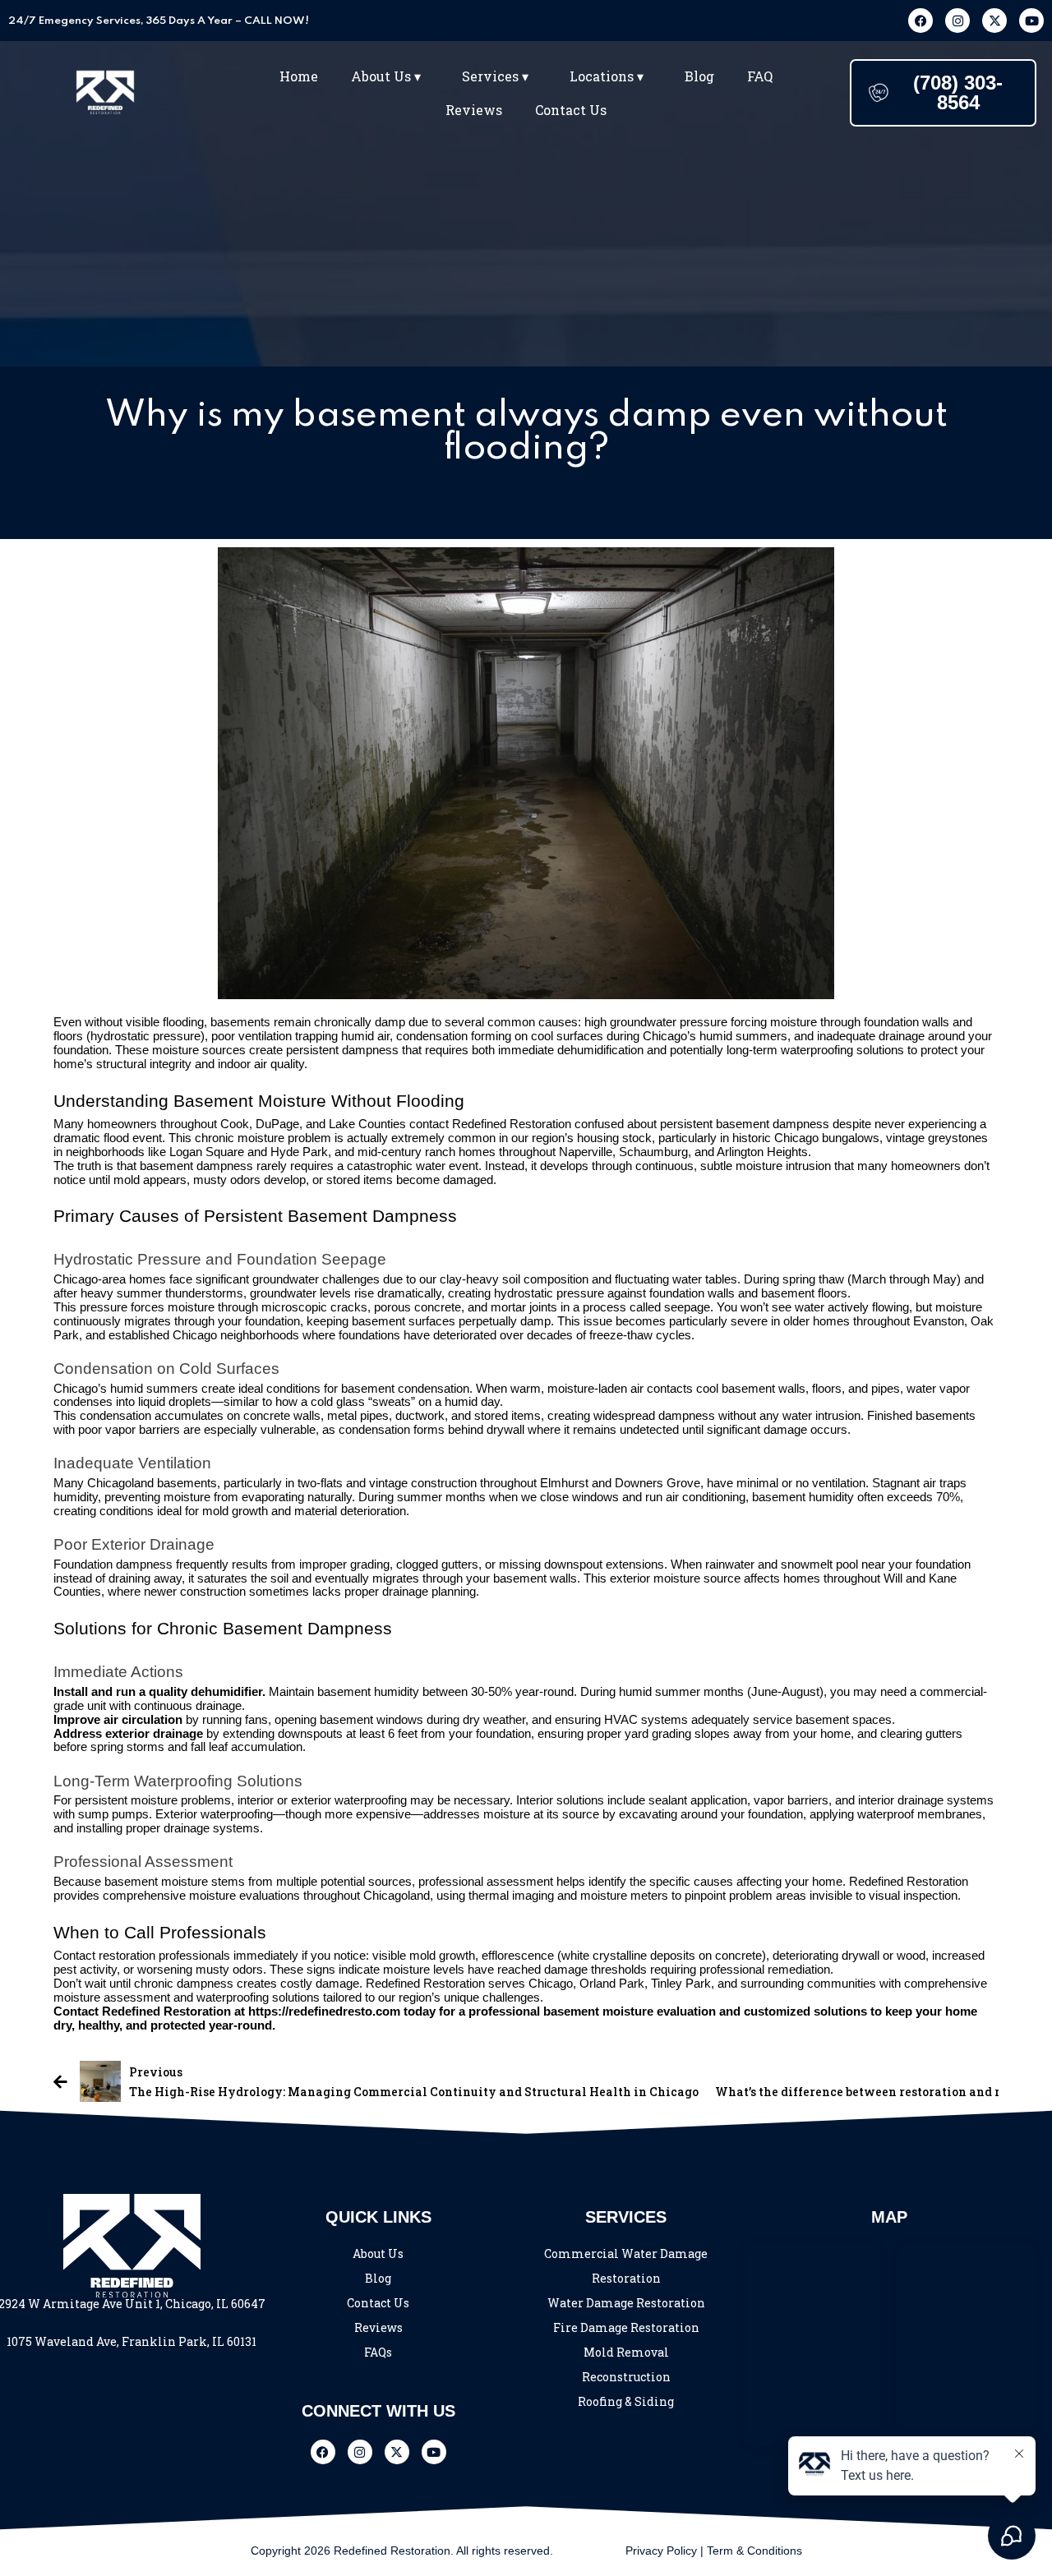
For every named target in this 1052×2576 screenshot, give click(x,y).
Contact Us (571, 110)
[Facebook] (920, 21)
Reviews (474, 110)
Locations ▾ (607, 76)
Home (299, 76)
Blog (699, 76)
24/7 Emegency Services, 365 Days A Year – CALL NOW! (159, 21)
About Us (378, 2253)
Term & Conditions (754, 2551)
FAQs (378, 2352)
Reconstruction (626, 2377)
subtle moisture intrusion (766, 1166)
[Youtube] (1031, 21)
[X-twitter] (994, 21)
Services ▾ (495, 76)
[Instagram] (957, 21)
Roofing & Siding (626, 2401)
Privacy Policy (661, 2551)
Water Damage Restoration (626, 2303)
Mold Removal (626, 2352)
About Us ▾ (386, 76)
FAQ (760, 76)
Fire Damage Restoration (626, 2327)
